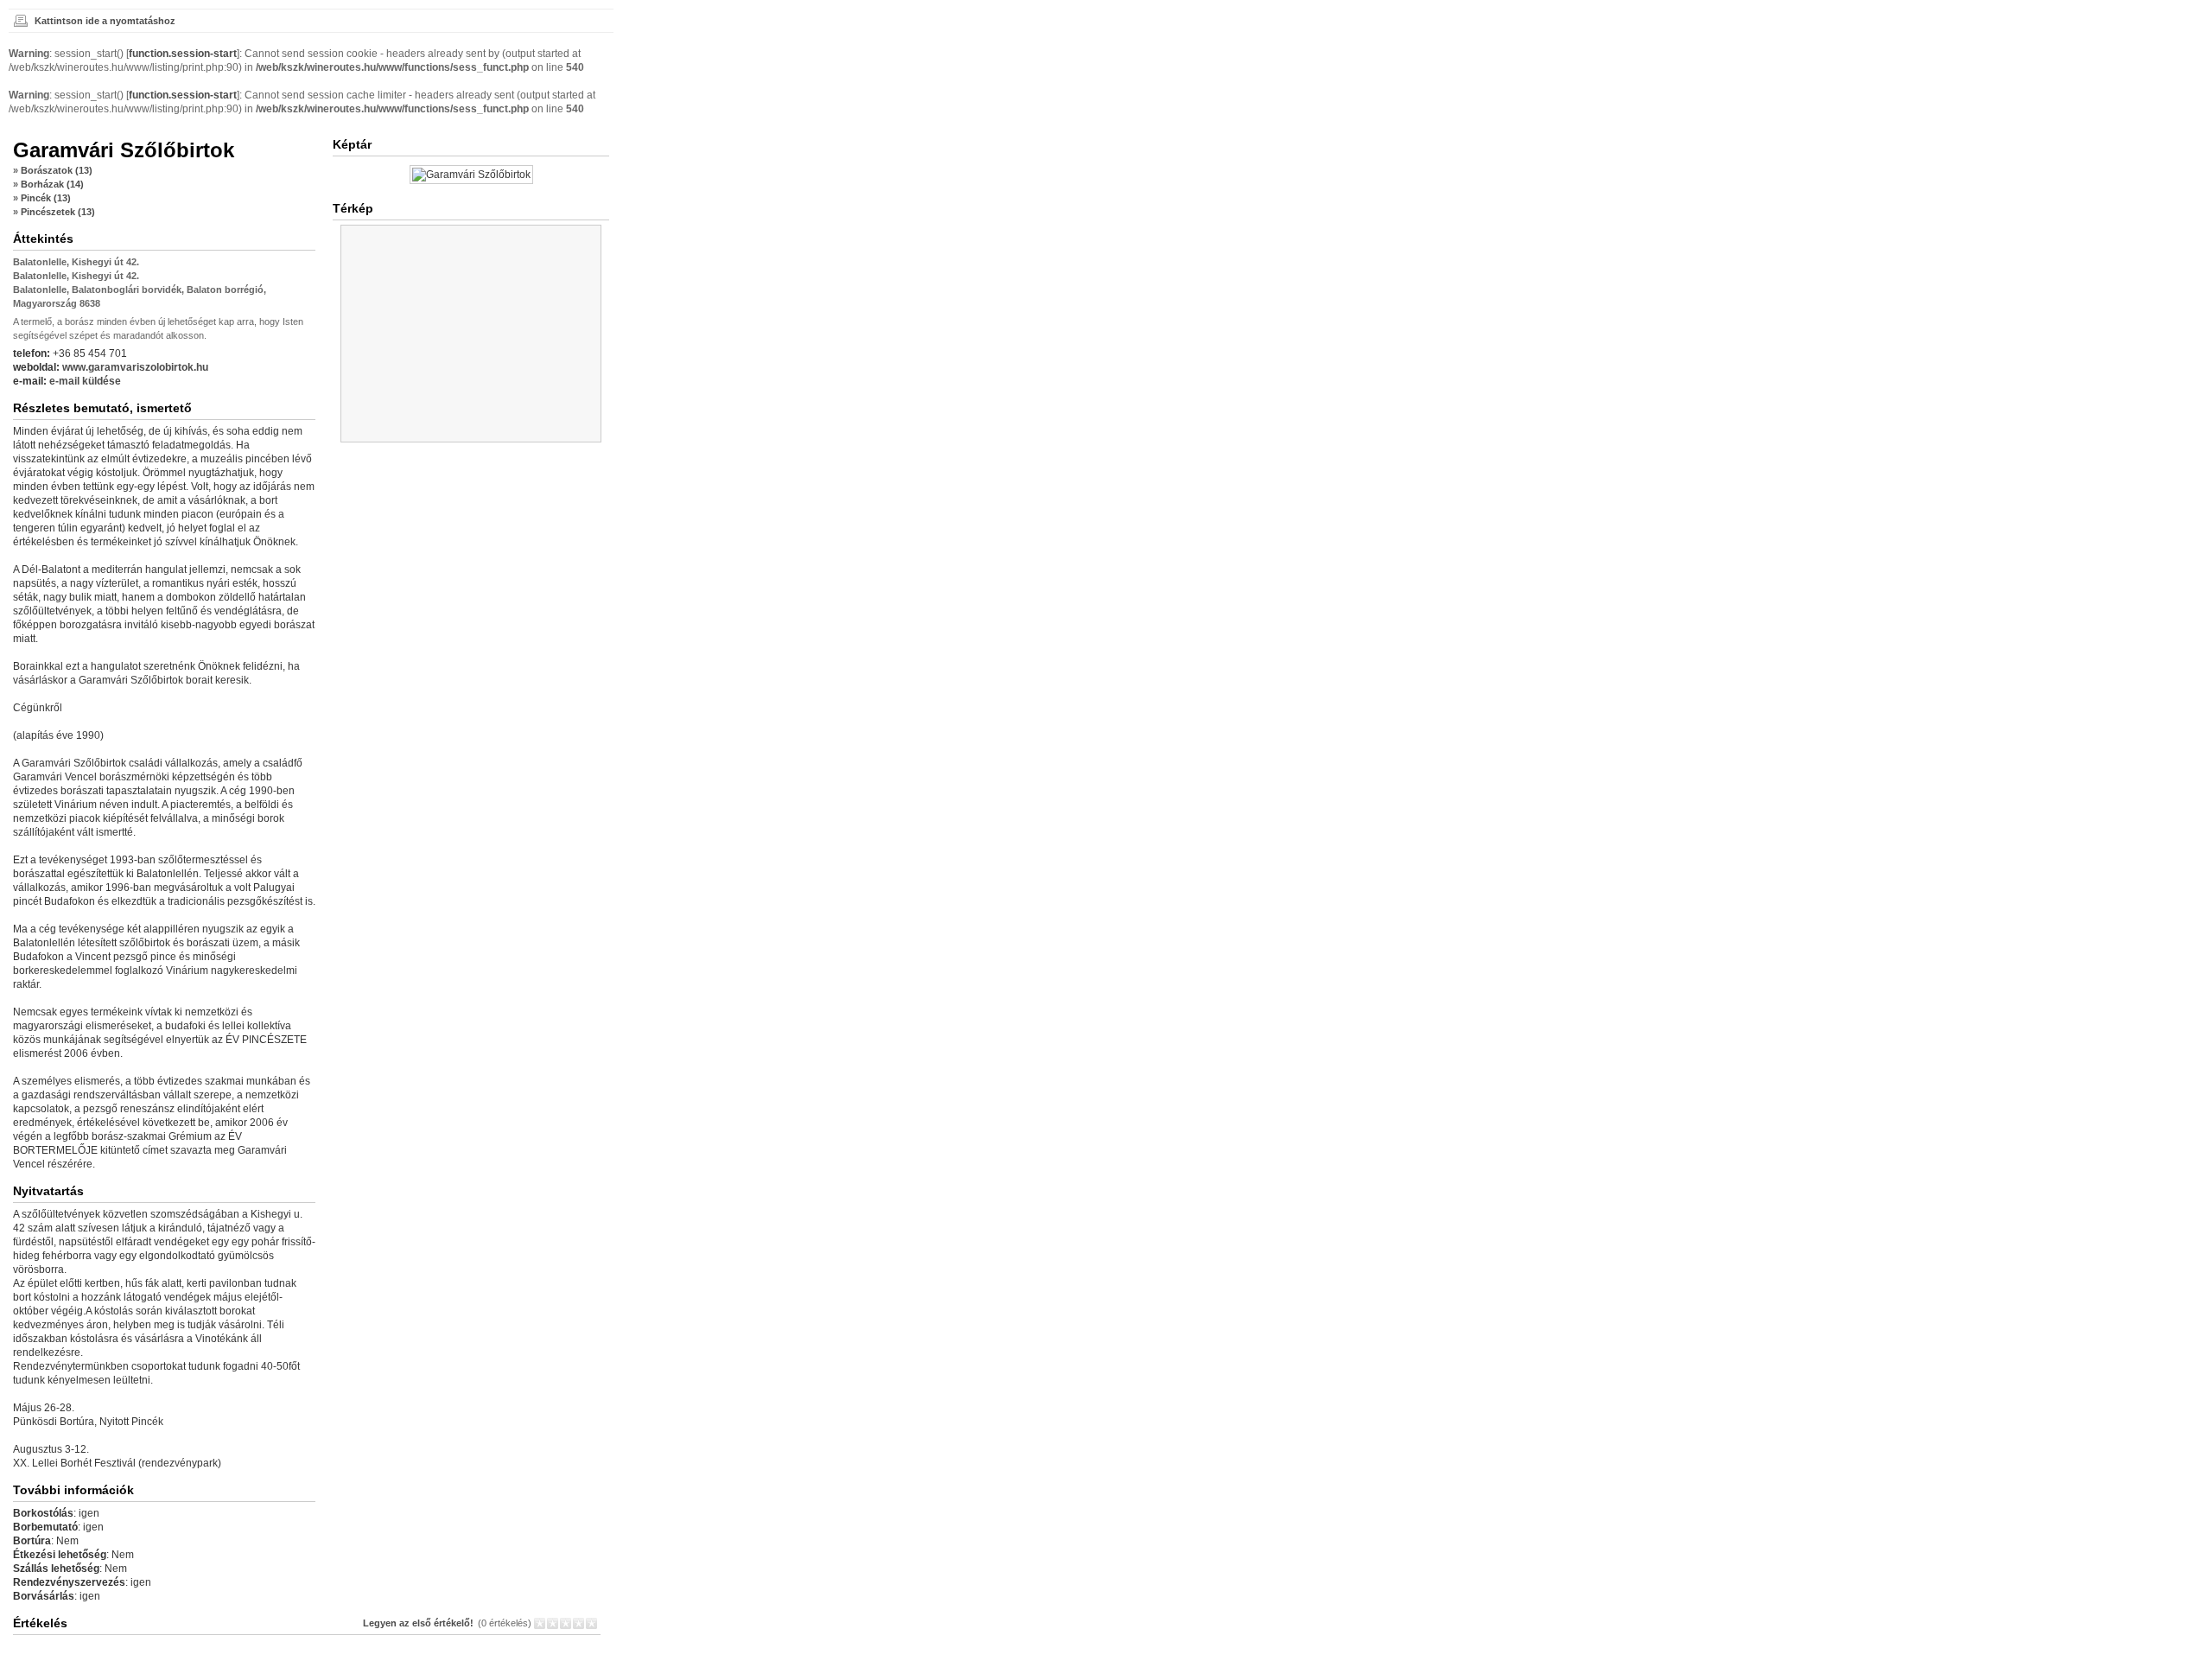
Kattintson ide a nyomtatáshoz (105, 21)
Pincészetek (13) (58, 212)
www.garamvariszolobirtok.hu (135, 367)
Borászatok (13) (57, 170)
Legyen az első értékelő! (418, 1623)
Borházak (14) (52, 184)
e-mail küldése (85, 381)
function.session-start (183, 54)
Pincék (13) (46, 198)
